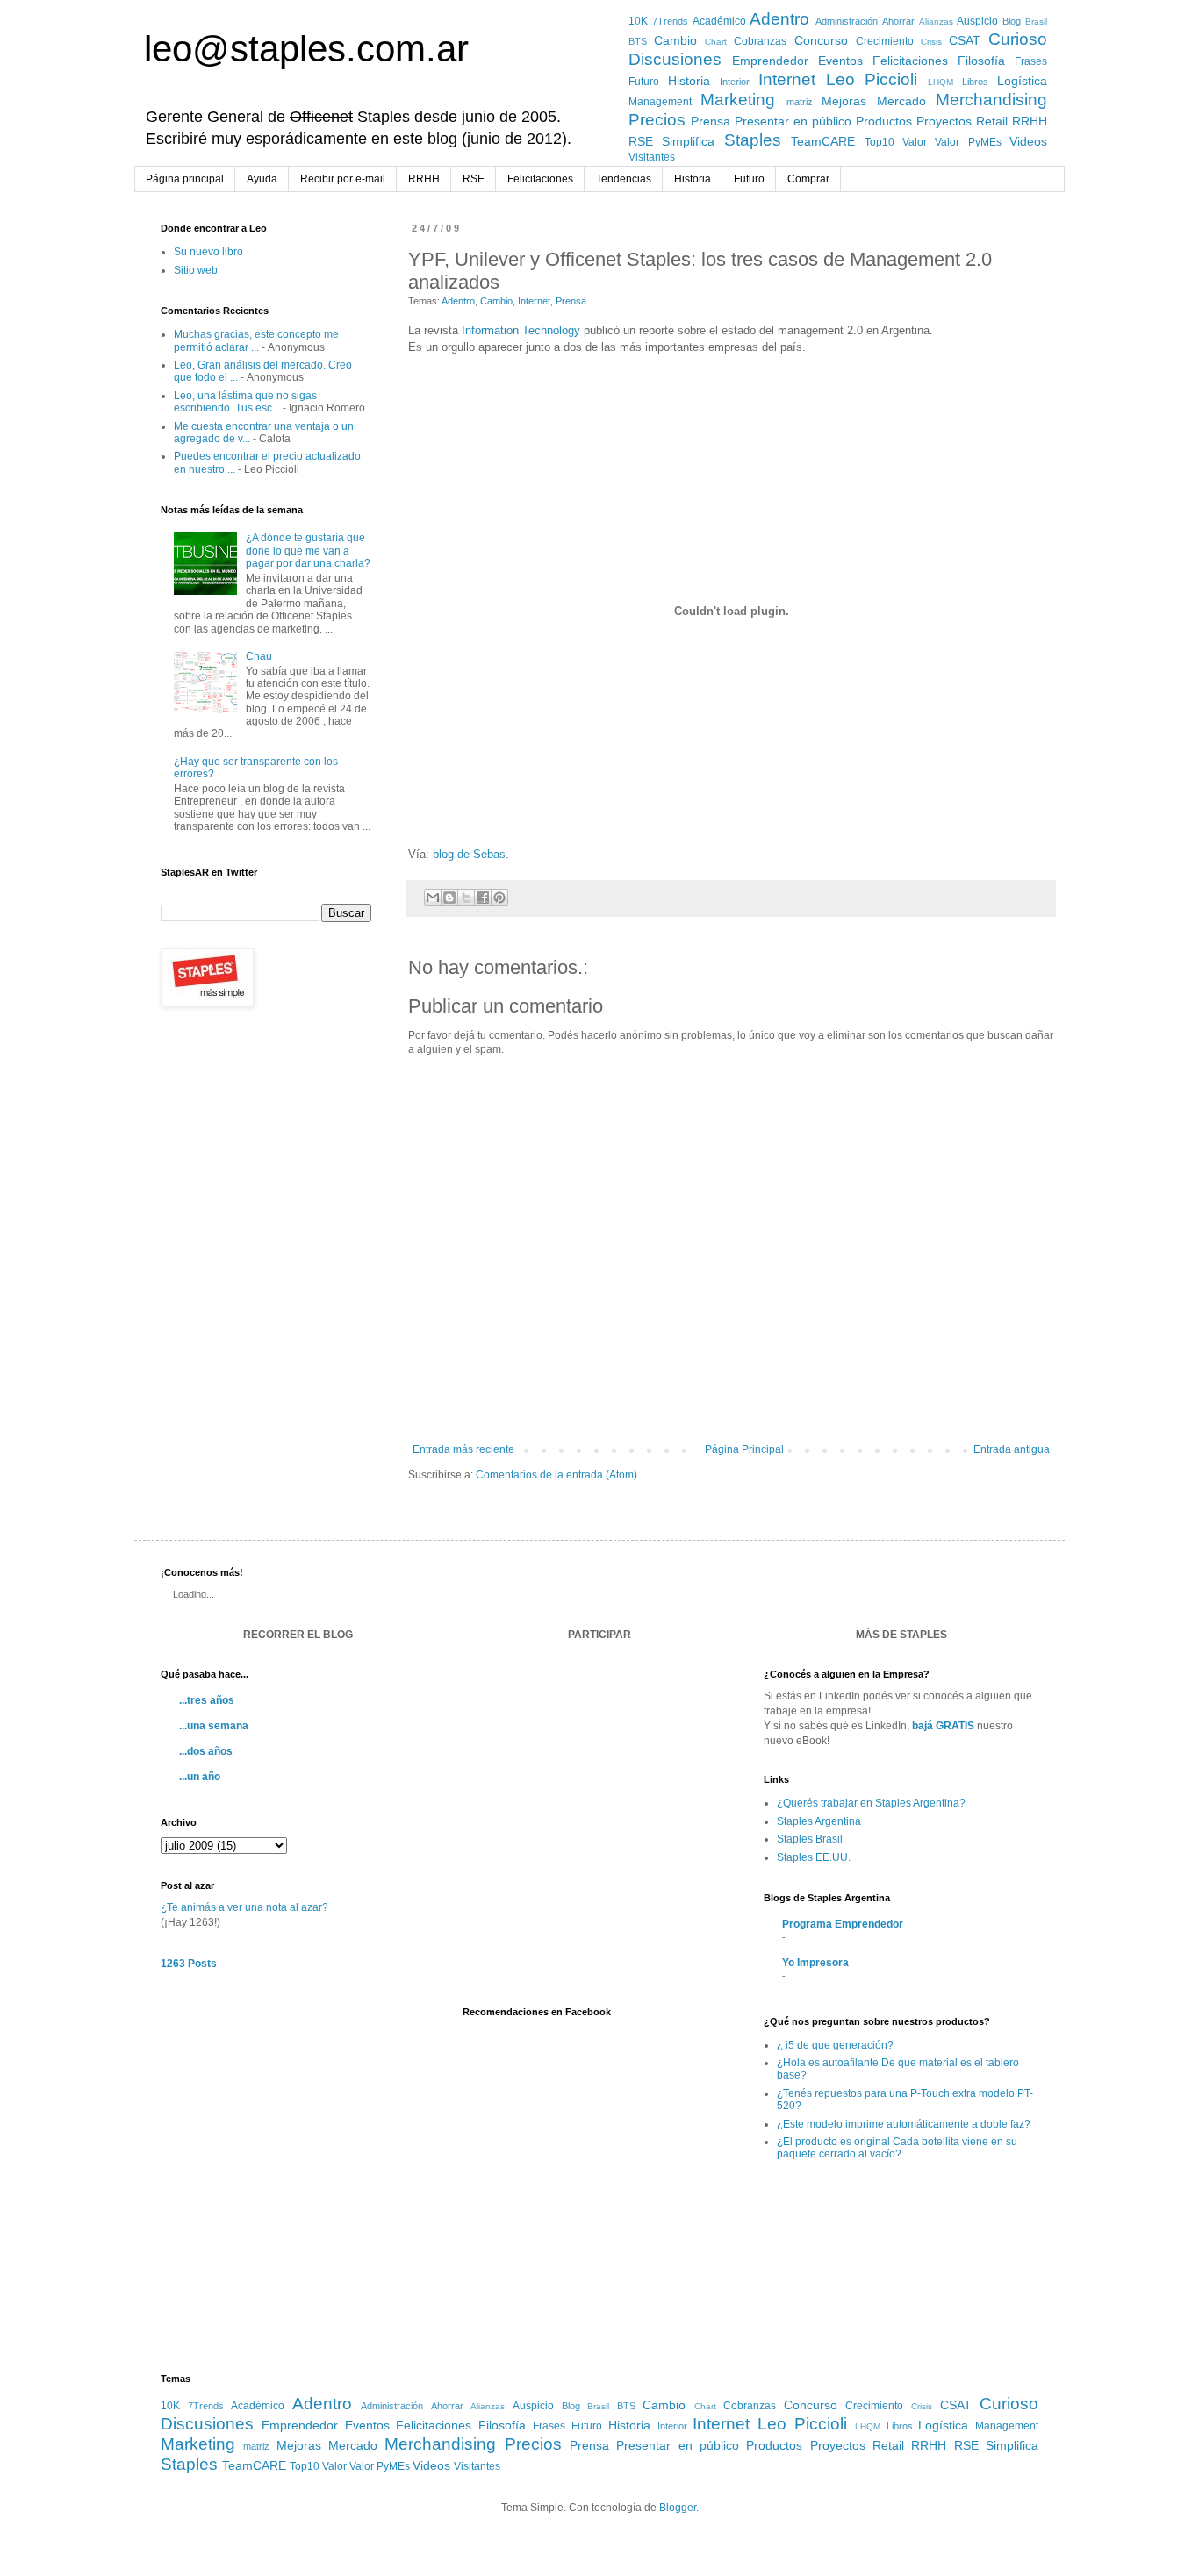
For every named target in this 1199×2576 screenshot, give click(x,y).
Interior (735, 82)
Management (660, 102)
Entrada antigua (1012, 1449)
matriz (800, 102)
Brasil (1036, 21)
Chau (259, 656)
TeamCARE (823, 141)
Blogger (678, 2508)
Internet (787, 79)
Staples (753, 140)
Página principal (185, 179)
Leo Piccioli (872, 79)
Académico (719, 21)
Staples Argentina (819, 1821)
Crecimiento (885, 41)
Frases (1031, 61)
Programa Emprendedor (843, 1924)
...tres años (207, 1700)
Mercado (901, 101)
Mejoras (844, 101)
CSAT (965, 40)
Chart (716, 42)
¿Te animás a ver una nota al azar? (244, 1907)
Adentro (779, 19)
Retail (992, 121)
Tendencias (624, 179)
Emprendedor (770, 61)
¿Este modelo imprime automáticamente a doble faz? (904, 2124)
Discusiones (675, 59)
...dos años (206, 1751)
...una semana (214, 1726)
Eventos (840, 61)
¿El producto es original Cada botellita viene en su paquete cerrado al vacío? (897, 2148)
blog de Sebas (469, 854)
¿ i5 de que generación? (835, 2045)
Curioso (1018, 39)
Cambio (675, 40)
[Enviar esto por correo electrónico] (433, 898)
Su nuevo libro (208, 252)
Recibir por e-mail (343, 179)
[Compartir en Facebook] (483, 898)
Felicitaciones (910, 61)
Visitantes (652, 157)
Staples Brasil (810, 1839)
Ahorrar (898, 21)
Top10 (880, 142)
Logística (1022, 81)
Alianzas (936, 21)
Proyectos (944, 121)
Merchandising (991, 100)
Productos (884, 121)
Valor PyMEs (968, 142)
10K (638, 21)
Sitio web (196, 270)
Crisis (931, 42)
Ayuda (262, 179)
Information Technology (521, 330)
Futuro (644, 82)
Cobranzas (760, 41)
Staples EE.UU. (814, 1857)
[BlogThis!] (449, 898)
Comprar (808, 179)
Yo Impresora (815, 1963)
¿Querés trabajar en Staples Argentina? (871, 1803)
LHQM (941, 82)
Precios (657, 120)
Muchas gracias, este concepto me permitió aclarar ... (256, 340)
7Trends (670, 21)
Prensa (711, 121)
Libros (975, 82)
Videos (1028, 141)
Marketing (738, 100)
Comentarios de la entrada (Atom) (556, 1475)
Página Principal (744, 1449)
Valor (915, 142)
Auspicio (977, 21)
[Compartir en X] (466, 898)
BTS (638, 41)
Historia (689, 81)
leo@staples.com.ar (306, 49)
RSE (641, 141)
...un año (200, 1777)
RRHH (1030, 121)
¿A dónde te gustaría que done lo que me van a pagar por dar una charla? (308, 551)
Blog (1012, 21)
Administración (847, 21)
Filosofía (981, 61)
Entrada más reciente (463, 1449)
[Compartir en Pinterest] (499, 898)
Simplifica (688, 141)
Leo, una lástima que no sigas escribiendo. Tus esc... (245, 402)
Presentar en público (793, 121)
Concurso (821, 40)
